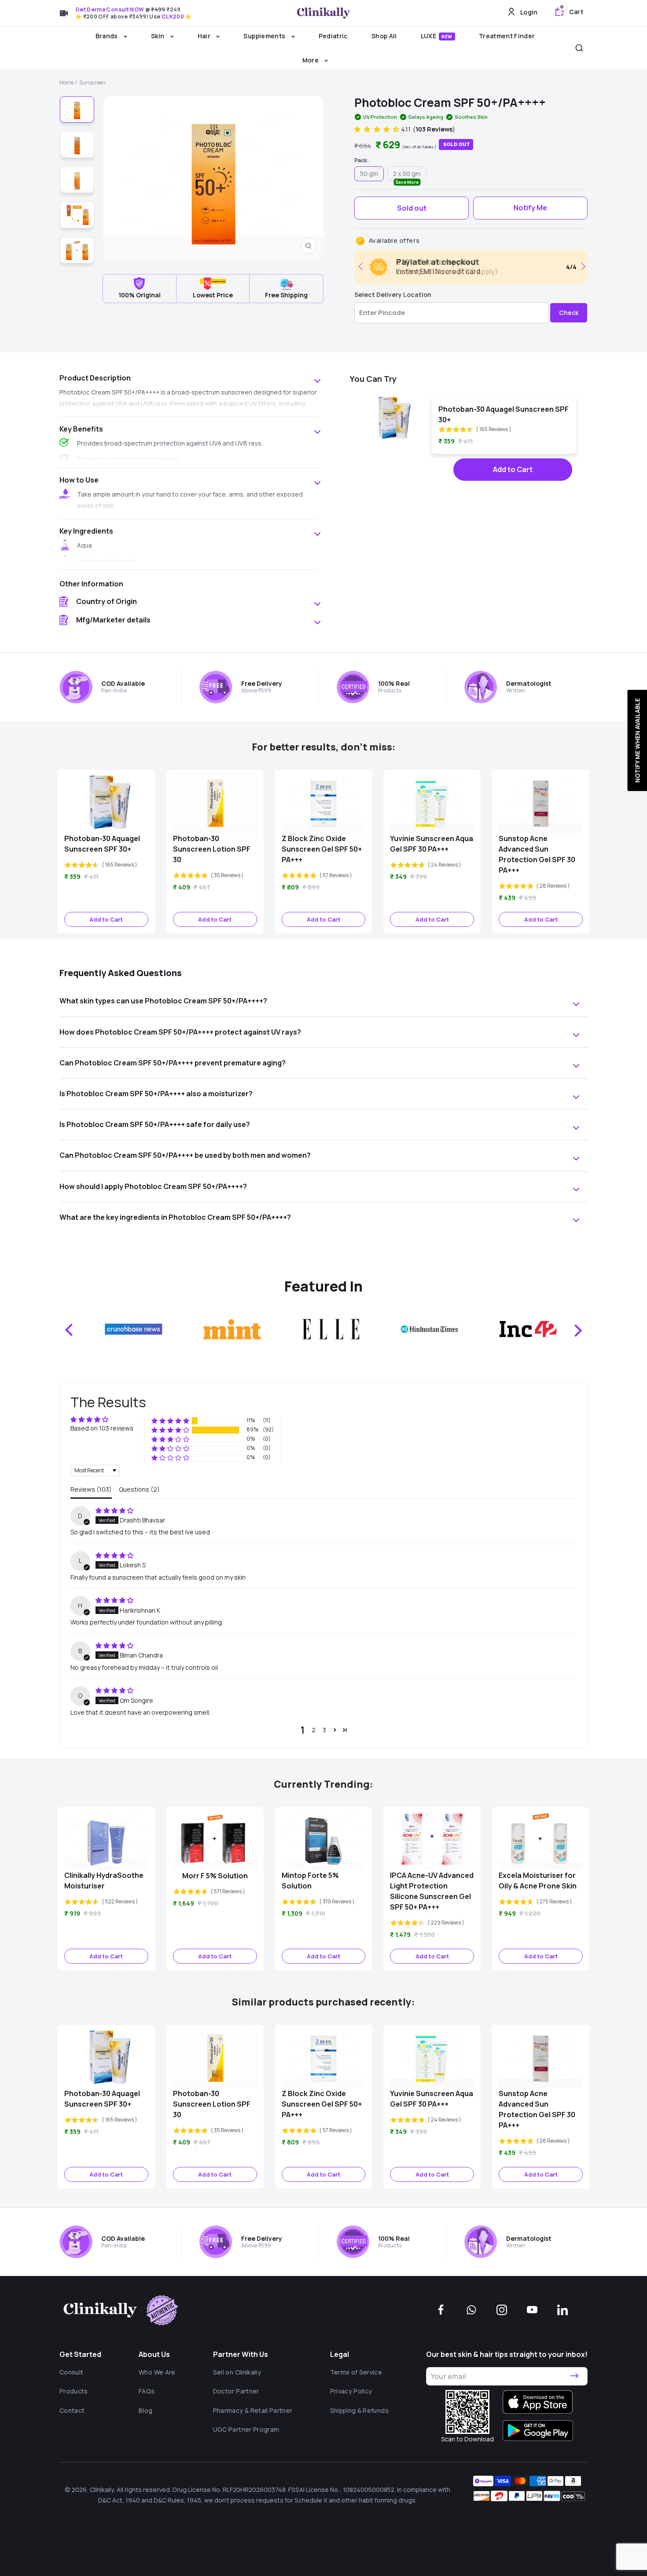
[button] (378, 129)
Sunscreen (92, 82)
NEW (447, 37)
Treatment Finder (507, 36)
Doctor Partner (236, 2391)
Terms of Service (356, 2372)
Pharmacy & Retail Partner (253, 2410)
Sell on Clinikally (237, 2372)
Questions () (139, 1489)
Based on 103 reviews (102, 1428)
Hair (205, 36)
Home (66, 82)
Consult (71, 2372)
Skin (158, 36)
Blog (145, 2410)
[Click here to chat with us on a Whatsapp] (471, 2310)
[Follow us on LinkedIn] (562, 2310)
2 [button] (314, 1730)
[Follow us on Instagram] (502, 2310)
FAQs (147, 2391)
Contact (72, 2410)
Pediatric (333, 36)
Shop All (384, 36)
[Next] (582, 266)
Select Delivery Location (393, 295)
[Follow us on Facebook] (441, 2310)
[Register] (574, 2376)
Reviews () (91, 1489)
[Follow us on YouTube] (532, 2310)
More (311, 60)
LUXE (437, 36)
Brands (107, 36)
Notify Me (530, 208)
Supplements (265, 36)
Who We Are (157, 2372)
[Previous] (362, 266)
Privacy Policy (351, 2391)
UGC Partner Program (246, 2429)
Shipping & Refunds (359, 2410)
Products (74, 2391)
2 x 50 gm (407, 175)
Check (569, 313)
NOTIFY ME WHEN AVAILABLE (637, 740)
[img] (114, 1510)
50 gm (369, 174)
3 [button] (324, 1730)
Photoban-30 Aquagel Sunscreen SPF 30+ (504, 414)
